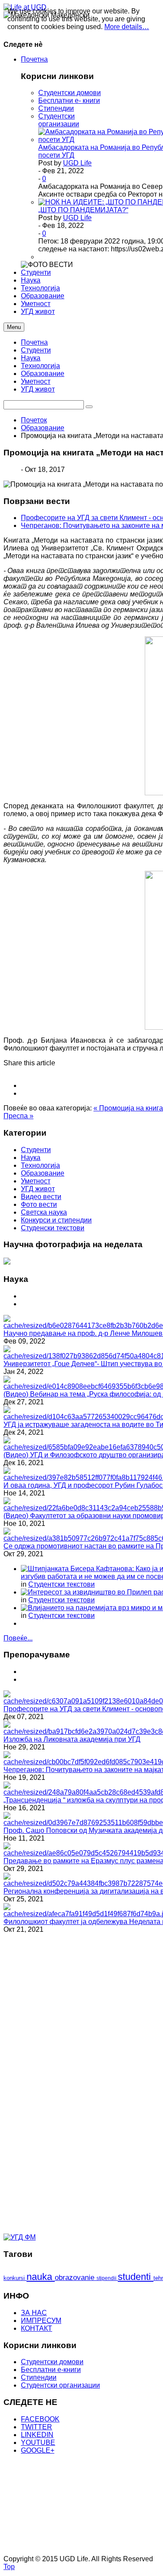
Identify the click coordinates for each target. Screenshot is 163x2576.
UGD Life (77, 163)
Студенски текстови (53, 1228)
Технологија (40, 366)
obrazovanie (76, 2278)
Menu (14, 327)
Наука (31, 358)
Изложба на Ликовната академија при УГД (72, 1739)
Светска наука (44, 1212)
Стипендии (56, 108)
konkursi (15, 2278)
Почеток (34, 420)
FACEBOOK (40, 2419)
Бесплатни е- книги (69, 100)
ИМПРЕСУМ (41, 2321)
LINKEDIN (37, 2435)
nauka (41, 2277)
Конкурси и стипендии (56, 1220)
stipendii (107, 2278)
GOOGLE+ (38, 2450)
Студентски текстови (62, 1584)
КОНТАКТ (37, 2328)
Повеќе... (18, 1638)
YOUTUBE (38, 2443)
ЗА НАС (34, 2313)
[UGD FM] (20, 2237)
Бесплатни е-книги (51, 2370)
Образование (43, 374)
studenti (136, 2277)
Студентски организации (59, 120)
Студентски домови (70, 93)
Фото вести (39, 1204)
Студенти (36, 350)
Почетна (34, 342)
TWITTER (37, 2427)
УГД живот (38, 389)
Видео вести (41, 1197)
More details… (127, 27)
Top (9, 2567)
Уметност (36, 381)
